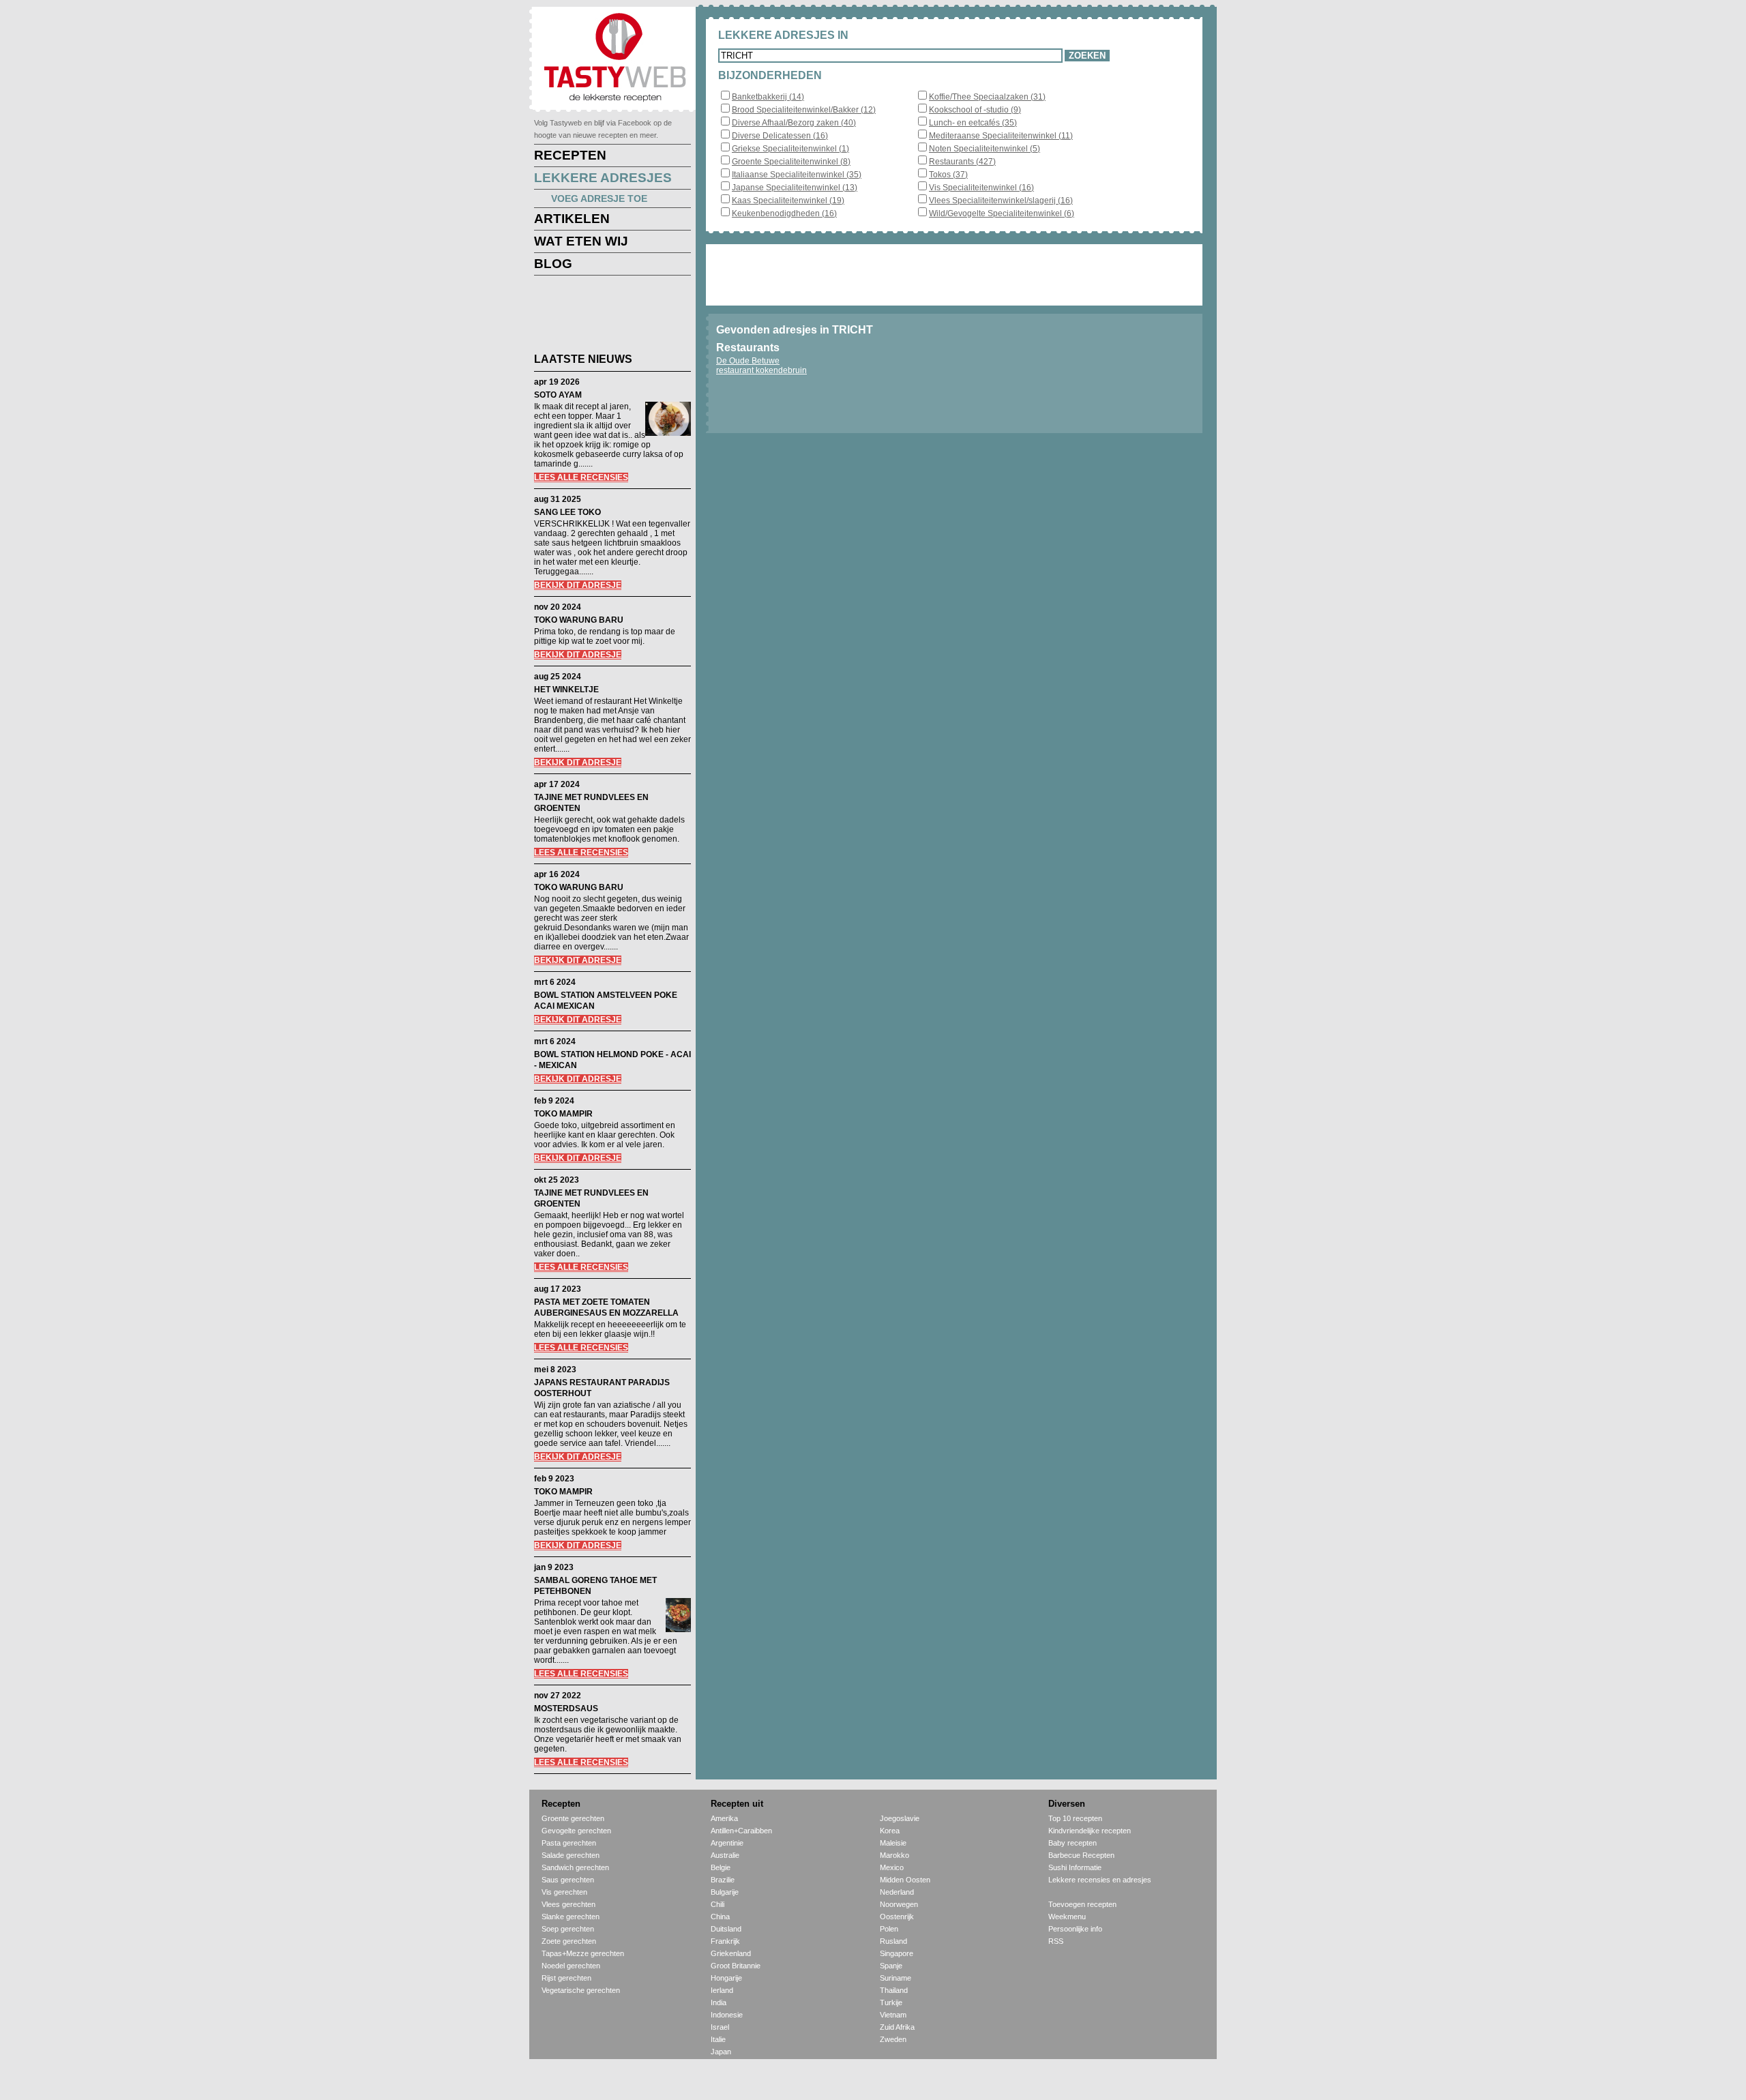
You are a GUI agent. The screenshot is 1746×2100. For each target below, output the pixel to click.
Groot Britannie (736, 1966)
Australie (725, 1855)
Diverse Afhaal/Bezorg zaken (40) (794, 123)
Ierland (722, 1990)
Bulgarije (725, 1892)
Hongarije (726, 1978)
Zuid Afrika (897, 2027)
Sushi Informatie (1075, 1867)
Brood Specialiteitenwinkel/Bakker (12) (804, 110)
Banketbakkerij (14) (768, 97)
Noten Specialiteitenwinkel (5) (985, 149)
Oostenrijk (897, 1917)
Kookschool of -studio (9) (975, 110)
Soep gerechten (568, 1929)
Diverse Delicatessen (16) (780, 136)
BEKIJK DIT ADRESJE (578, 585)
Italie (718, 2039)
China (720, 1917)
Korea (890, 1831)
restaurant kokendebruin (761, 370)
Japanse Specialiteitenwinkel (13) (795, 188)
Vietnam (893, 2015)
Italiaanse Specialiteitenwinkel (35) (797, 175)
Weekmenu (1067, 1917)
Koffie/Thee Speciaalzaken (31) (987, 97)
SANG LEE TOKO (567, 512)
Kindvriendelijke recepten (1090, 1831)
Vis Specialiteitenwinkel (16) (981, 188)
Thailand (894, 1990)
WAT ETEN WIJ (581, 241)
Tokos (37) (948, 175)
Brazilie (723, 1880)
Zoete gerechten (569, 1941)
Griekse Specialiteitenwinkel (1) (790, 149)
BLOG (553, 264)
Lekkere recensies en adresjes (1100, 1880)
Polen (889, 1929)
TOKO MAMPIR (563, 1114)
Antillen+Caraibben (741, 1831)
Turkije (891, 2002)
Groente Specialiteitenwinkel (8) (791, 162)
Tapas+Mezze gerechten (583, 1953)
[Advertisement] (602, 316)
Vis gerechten (564, 1892)
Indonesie (727, 2015)
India (719, 2002)
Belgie (721, 1867)
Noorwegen (899, 1904)
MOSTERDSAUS (566, 1709)
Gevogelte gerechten (576, 1831)
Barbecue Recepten (1081, 1855)
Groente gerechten (573, 1818)
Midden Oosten (905, 1880)
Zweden (893, 2039)
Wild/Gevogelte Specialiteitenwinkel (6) (1002, 213)
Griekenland (731, 1953)
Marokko (894, 1855)
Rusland (893, 1941)
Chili (717, 1904)
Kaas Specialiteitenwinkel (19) (788, 201)
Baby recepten (1072, 1843)
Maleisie (893, 1843)
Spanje (891, 1966)
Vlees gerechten (568, 1904)
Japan (721, 2052)
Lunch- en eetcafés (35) (973, 123)
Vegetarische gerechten (581, 1990)
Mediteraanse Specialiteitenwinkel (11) (1001, 136)
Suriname (896, 1978)
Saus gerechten (568, 1880)
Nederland (897, 1892)
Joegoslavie (900, 1818)
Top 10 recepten (1075, 1818)
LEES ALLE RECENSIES (581, 477)
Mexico (892, 1867)
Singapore (897, 1953)
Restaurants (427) (962, 162)
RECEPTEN (570, 155)
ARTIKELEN (572, 219)
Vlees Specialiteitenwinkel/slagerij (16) (1001, 201)
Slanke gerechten (571, 1917)
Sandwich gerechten (575, 1867)
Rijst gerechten (566, 1978)
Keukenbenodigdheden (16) (784, 213)
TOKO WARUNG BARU (579, 620)
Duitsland (726, 1929)
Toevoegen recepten (1082, 1904)
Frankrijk (725, 1941)
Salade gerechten (571, 1855)
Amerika (724, 1818)
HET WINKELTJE (566, 690)
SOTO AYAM (558, 395)
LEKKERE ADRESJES (603, 178)
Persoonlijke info (1075, 1929)
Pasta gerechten (569, 1843)
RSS (1056, 1941)
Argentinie (727, 1843)
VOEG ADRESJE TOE (599, 198)
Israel (720, 2027)
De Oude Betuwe (748, 361)
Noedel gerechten (571, 1966)
